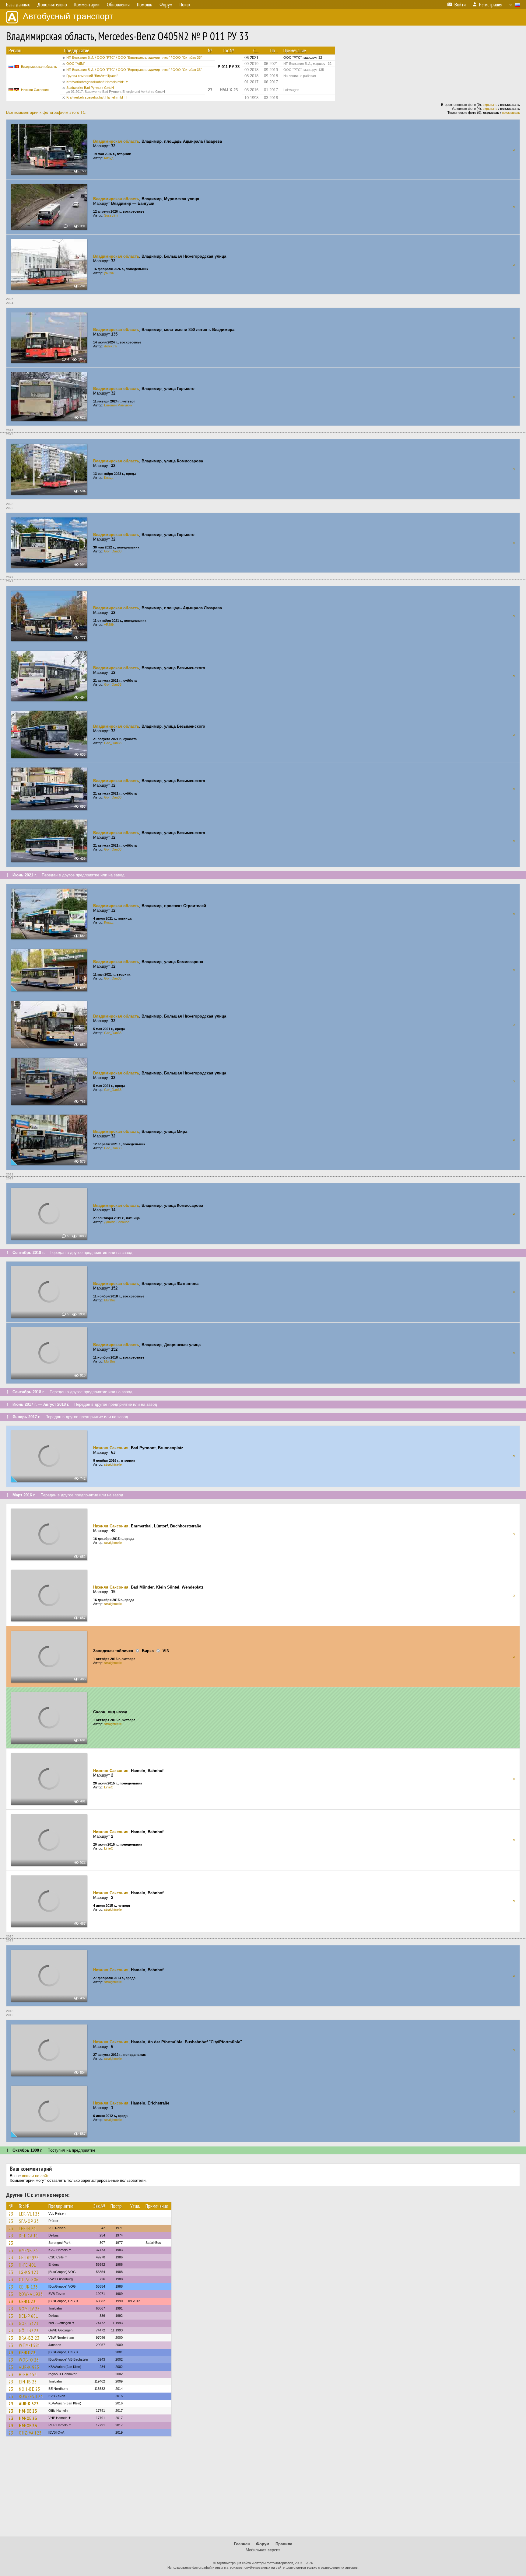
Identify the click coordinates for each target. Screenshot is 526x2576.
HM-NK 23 (28, 2250)
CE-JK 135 (28, 2287)
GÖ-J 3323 (29, 2323)
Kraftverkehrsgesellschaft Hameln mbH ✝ (97, 82)
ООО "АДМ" (76, 64)
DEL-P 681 (29, 2316)
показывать (511, 113)
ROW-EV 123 (31, 2396)
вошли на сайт (35, 2176)
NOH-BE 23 (30, 2389)
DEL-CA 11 (29, 2236)
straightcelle (113, 1464)
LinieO (109, 1787)
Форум (263, 2544)
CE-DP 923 (29, 2257)
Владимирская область (39, 67)
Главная (242, 2544)
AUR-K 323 (29, 2404)
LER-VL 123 (29, 2214)
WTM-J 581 (30, 2345)
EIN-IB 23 (28, 2382)
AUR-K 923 (29, 2367)
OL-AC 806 (29, 2279)
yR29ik (109, 273)
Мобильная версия (263, 2550)
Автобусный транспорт (68, 16)
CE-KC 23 (27, 2301)
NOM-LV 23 (29, 2309)
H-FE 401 (28, 2265)
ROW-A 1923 (31, 2294)
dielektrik (111, 346)
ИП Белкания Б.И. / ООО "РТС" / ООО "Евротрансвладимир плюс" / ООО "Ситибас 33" (134, 57)
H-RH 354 (28, 2374)
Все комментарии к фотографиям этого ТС (46, 112)
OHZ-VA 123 (30, 2433)
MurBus (110, 1300)
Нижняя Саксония (35, 90)
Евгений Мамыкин (118, 405)
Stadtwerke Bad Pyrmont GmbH (116, 90)
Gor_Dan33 (113, 551)
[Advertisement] (263, 2489)
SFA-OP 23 (29, 2221)
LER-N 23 (27, 2228)
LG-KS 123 (29, 2272)
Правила (284, 2544)
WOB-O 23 (29, 2360)
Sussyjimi (111, 215)
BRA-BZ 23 (29, 2338)
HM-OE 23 (28, 2411)
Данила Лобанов (117, 1222)
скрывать (490, 105)
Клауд (109, 158)
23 (11, 2214)
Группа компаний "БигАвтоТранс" (92, 76)
